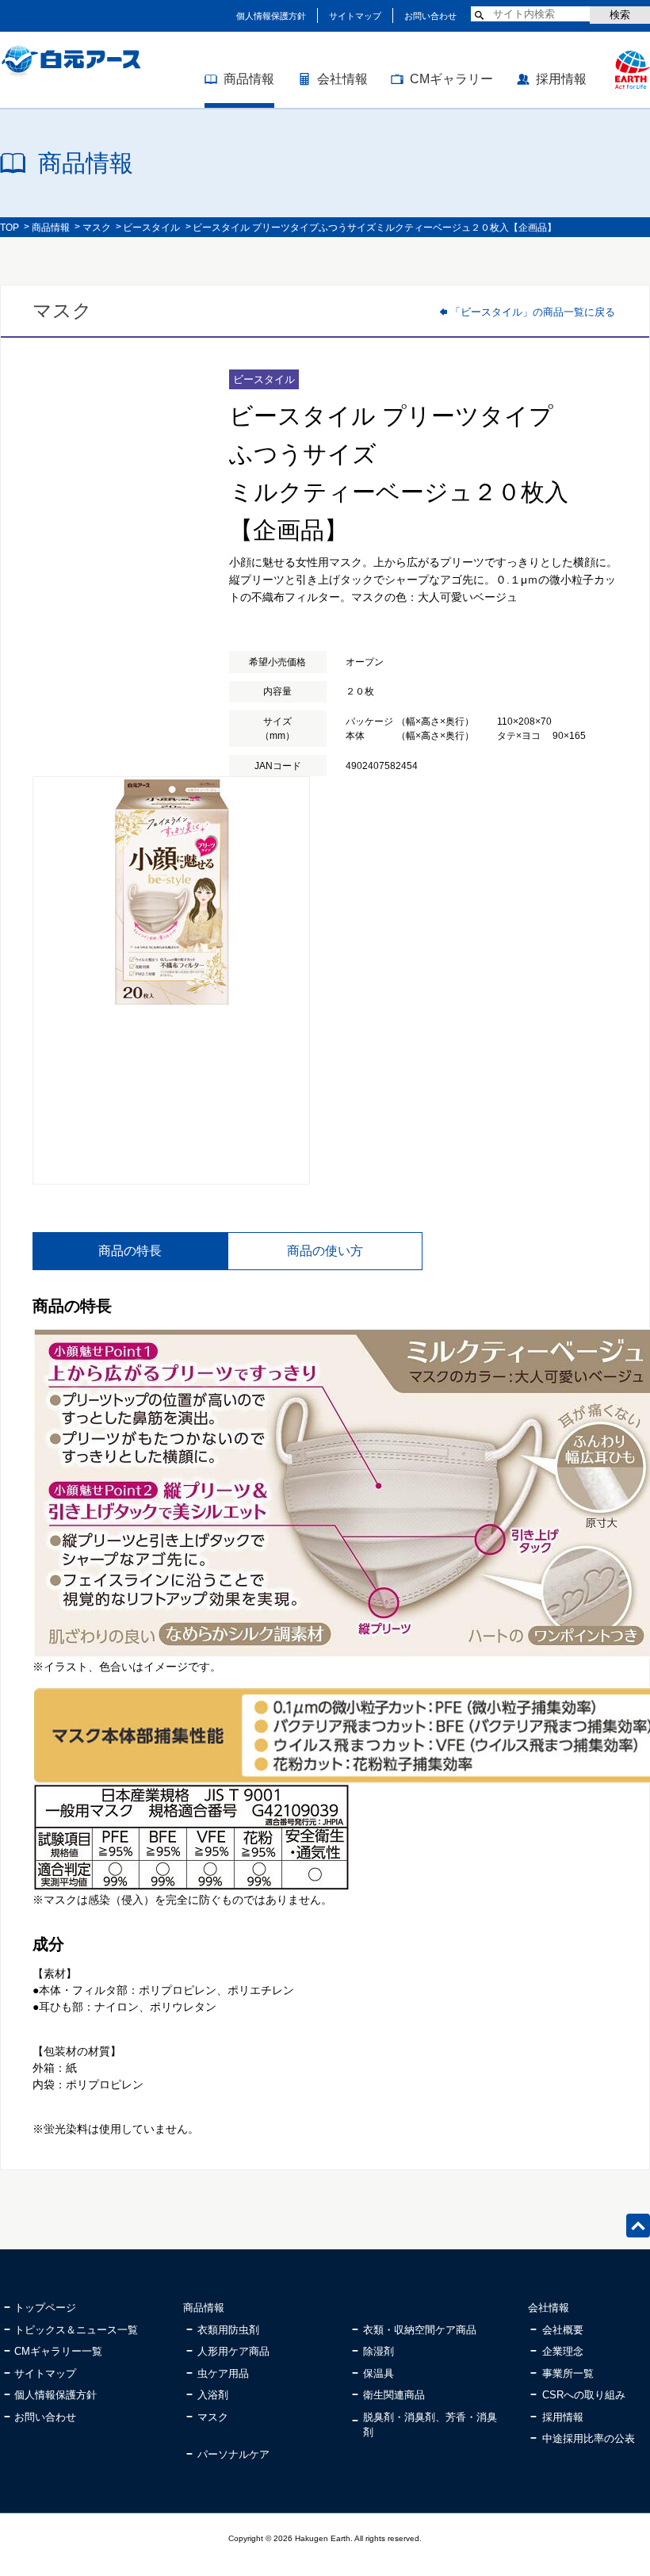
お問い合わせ (430, 16)
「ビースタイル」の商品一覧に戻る (533, 312)
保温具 (379, 2373)
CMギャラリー (451, 79)
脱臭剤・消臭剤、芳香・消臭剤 (430, 2425)
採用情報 (561, 79)
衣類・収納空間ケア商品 (420, 2330)
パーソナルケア (233, 2454)
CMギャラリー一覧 (58, 2351)
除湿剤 (379, 2351)
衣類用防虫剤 (228, 2330)
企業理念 (563, 2351)
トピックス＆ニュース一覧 (76, 2330)
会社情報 (342, 79)
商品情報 (249, 79)
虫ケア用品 (223, 2373)
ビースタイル (151, 228)
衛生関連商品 (394, 2395)
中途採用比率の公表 (589, 2438)
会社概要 (563, 2330)
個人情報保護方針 (271, 16)
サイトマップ (355, 16)
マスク (97, 228)
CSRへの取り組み (584, 2395)
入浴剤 (213, 2395)
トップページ (45, 2308)
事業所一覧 (568, 2373)
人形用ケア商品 (233, 2351)
